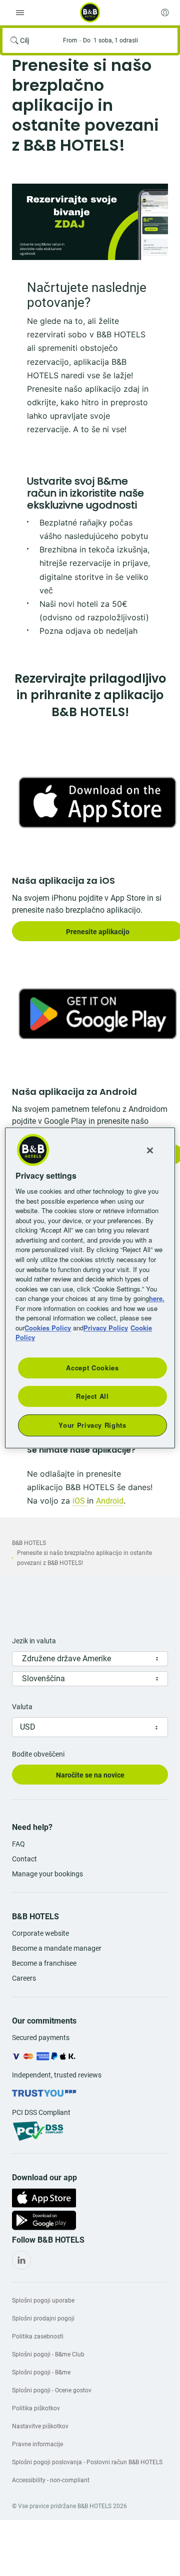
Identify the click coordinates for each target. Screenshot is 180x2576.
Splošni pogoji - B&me (41, 2372)
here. (157, 1298)
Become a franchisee (44, 1963)
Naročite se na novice (90, 1775)
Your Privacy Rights (92, 1425)
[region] (90, 1288)
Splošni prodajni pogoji (43, 2318)
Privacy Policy (106, 1328)
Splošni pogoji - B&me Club (48, 2354)
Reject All (92, 1396)
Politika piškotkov (36, 2408)
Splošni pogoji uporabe (43, 2301)
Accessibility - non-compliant (51, 2480)
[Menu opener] (20, 12)
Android (110, 1501)
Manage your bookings (47, 1874)
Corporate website (40, 1933)
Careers (24, 1978)
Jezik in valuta (34, 1641)
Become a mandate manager (57, 1948)
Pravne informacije (37, 2444)
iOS (80, 1501)
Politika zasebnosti (38, 2336)
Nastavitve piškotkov (40, 2426)
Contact (24, 1859)
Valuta (22, 1707)
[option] (90, 222)
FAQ (18, 1844)
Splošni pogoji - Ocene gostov (52, 2390)
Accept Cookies (92, 1368)
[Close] (150, 1150)
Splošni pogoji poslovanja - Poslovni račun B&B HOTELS (87, 2462)
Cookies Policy (48, 1328)
